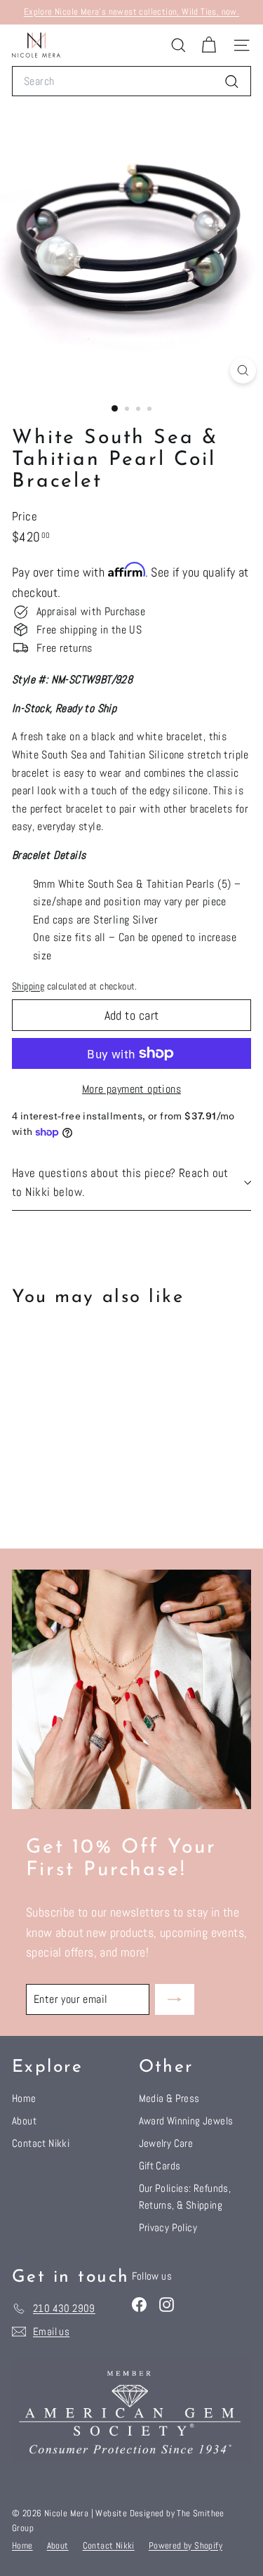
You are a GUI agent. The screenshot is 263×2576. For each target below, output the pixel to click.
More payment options (131, 1089)
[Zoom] (243, 370)
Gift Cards (160, 2166)
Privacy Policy (168, 2227)
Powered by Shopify (186, 2545)
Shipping (28, 986)
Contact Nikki (41, 2143)
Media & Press (169, 2098)
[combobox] (131, 81)
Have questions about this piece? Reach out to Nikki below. (120, 1182)
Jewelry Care (166, 2143)
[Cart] (209, 45)
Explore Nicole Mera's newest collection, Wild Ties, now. (131, 12)
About (24, 2121)
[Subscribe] (175, 1999)
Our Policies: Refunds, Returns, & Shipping (185, 2196)
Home (24, 2098)
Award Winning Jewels (186, 2121)
